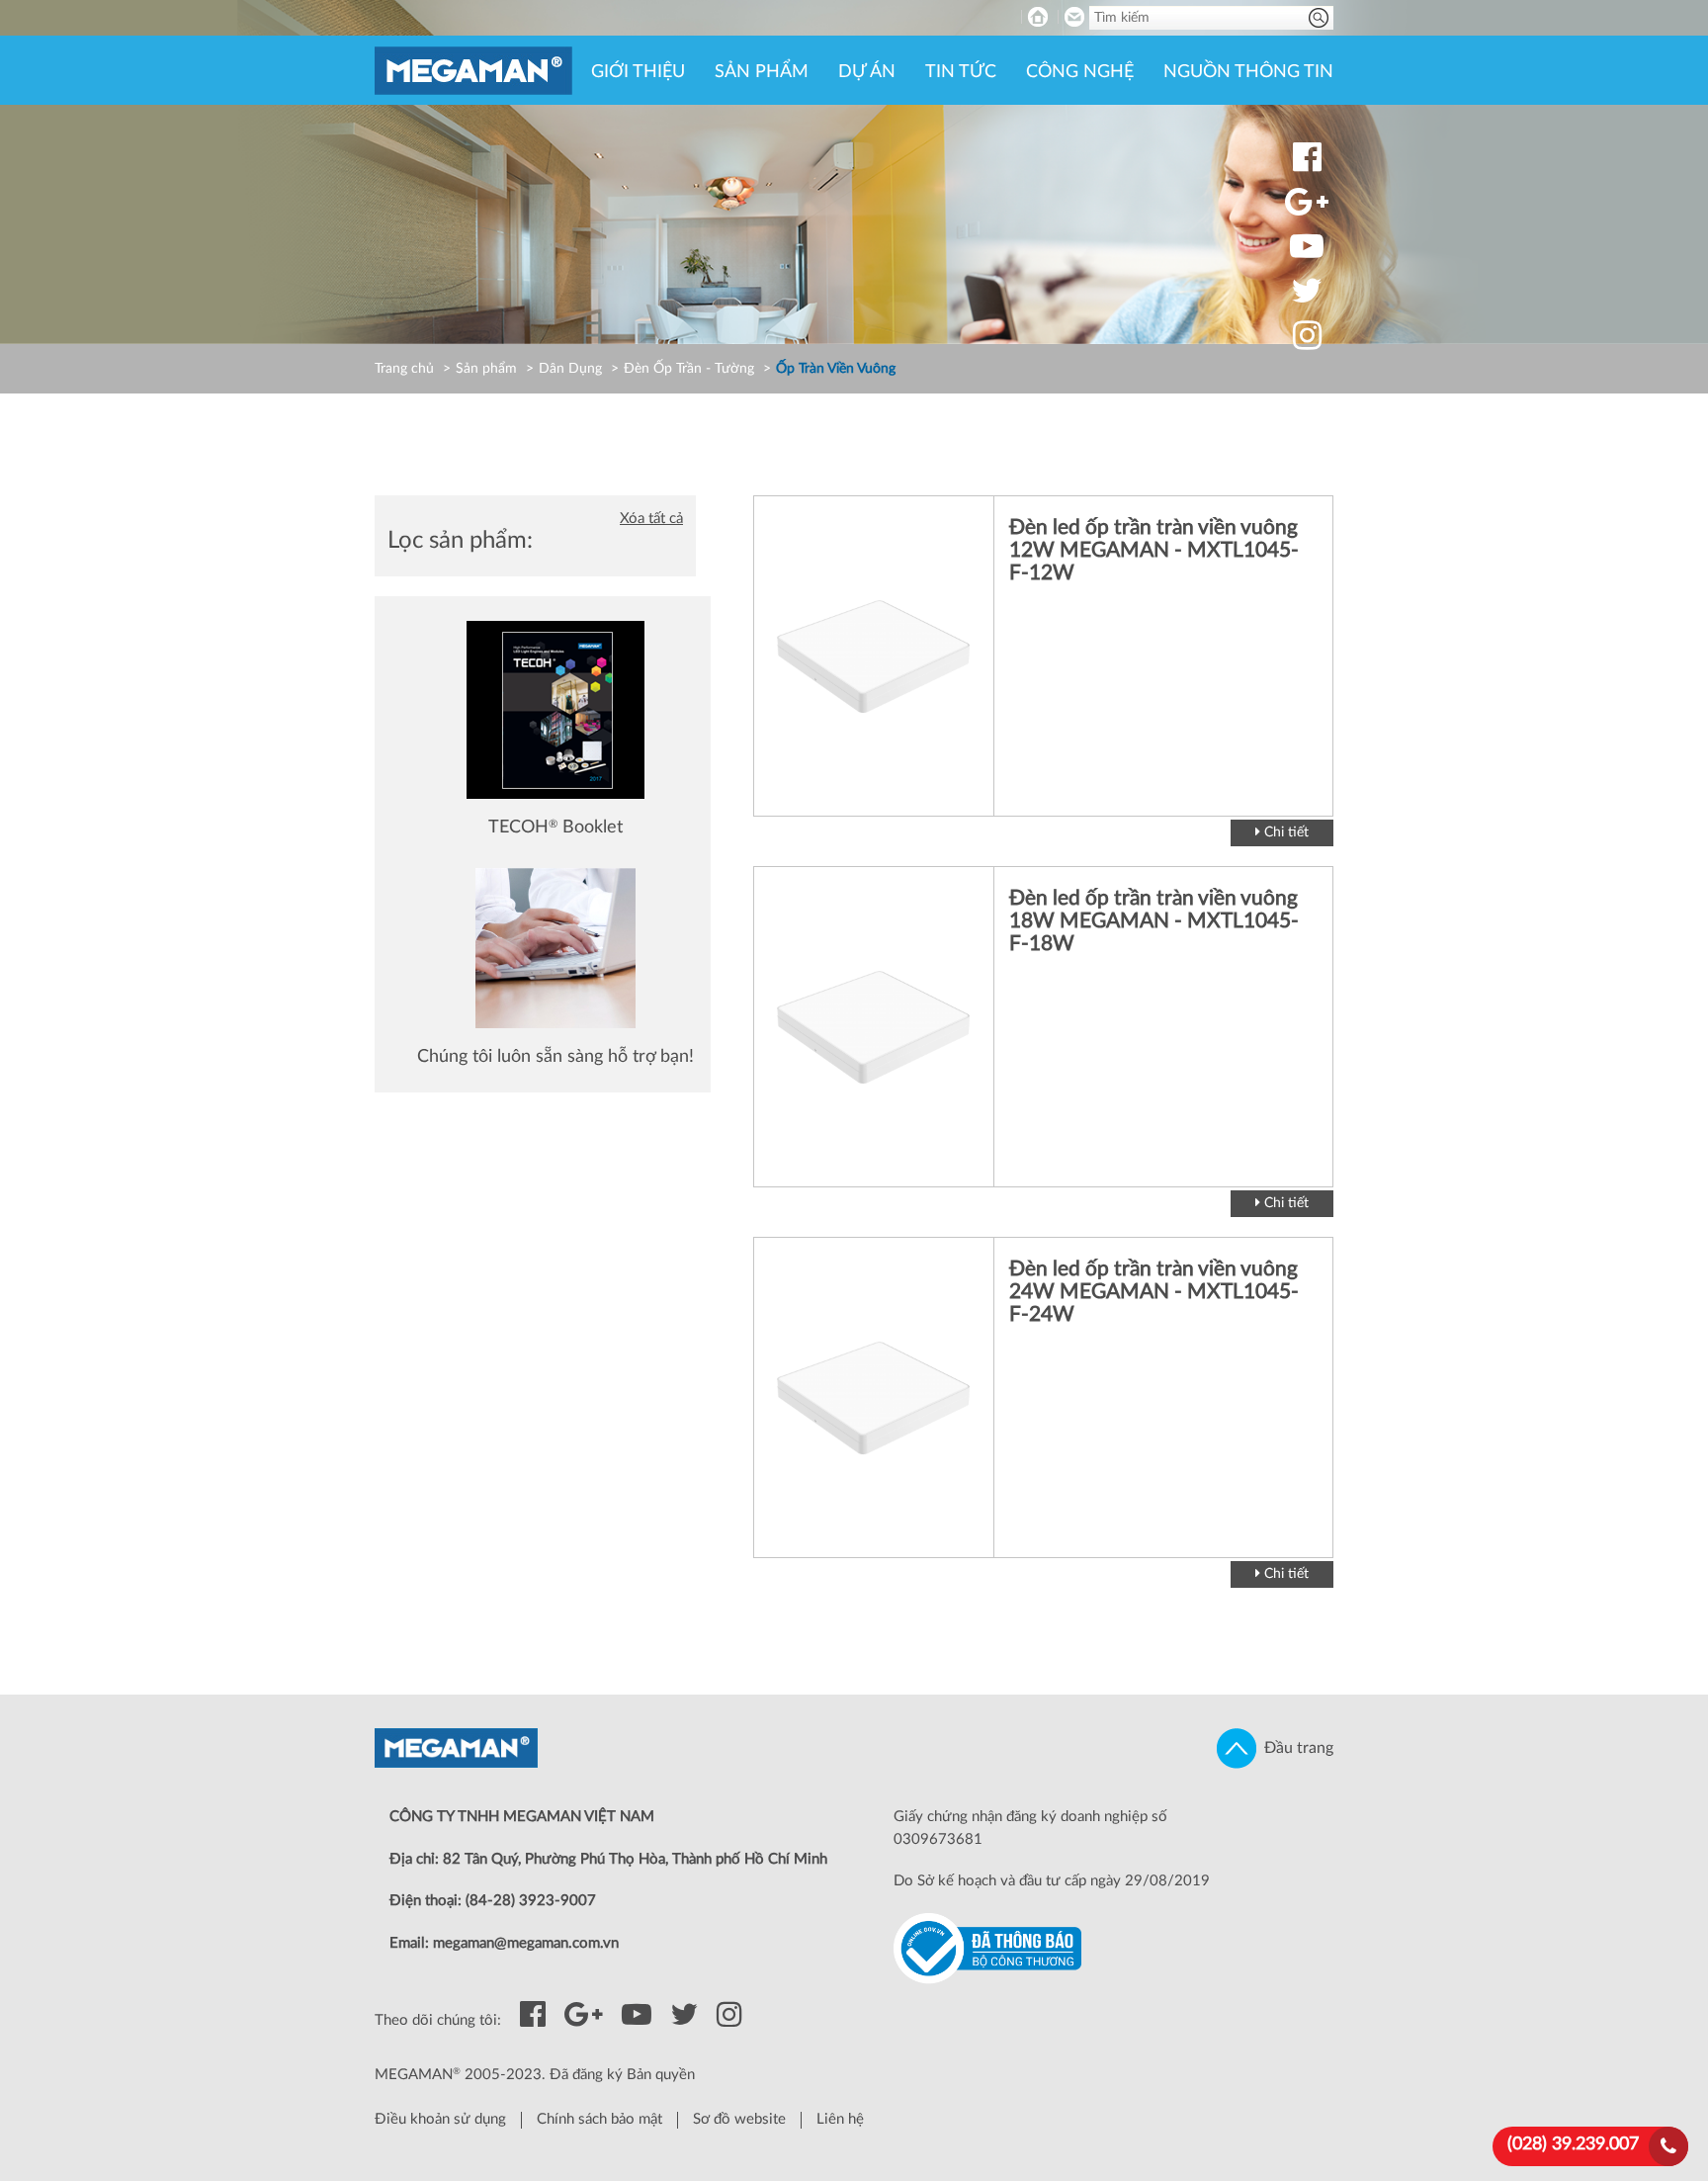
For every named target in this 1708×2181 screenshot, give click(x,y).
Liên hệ (840, 2119)
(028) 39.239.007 (1573, 2144)
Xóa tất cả (651, 519)
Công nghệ (1080, 72)
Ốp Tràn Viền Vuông (836, 369)
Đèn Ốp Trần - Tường (689, 369)
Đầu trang (1295, 1748)
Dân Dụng (570, 369)
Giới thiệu (638, 72)
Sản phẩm (762, 72)
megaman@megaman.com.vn (526, 1943)
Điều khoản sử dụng (440, 2119)
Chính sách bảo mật (599, 2119)
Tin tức (961, 72)
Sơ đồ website (739, 2119)
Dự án (867, 72)
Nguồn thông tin (1248, 72)
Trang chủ (404, 369)
